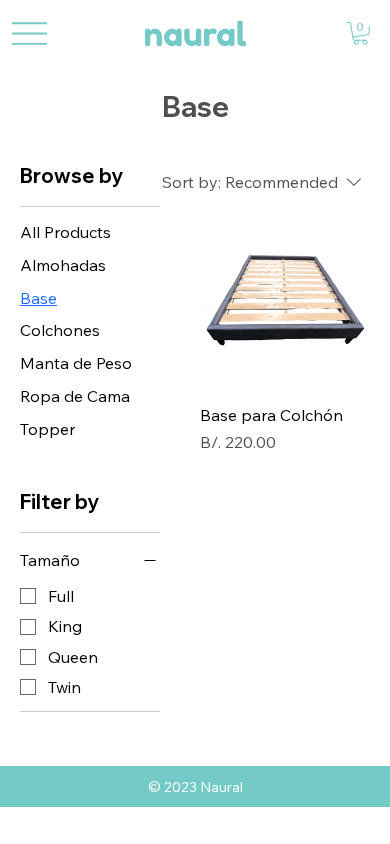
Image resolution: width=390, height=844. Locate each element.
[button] (360, 33)
